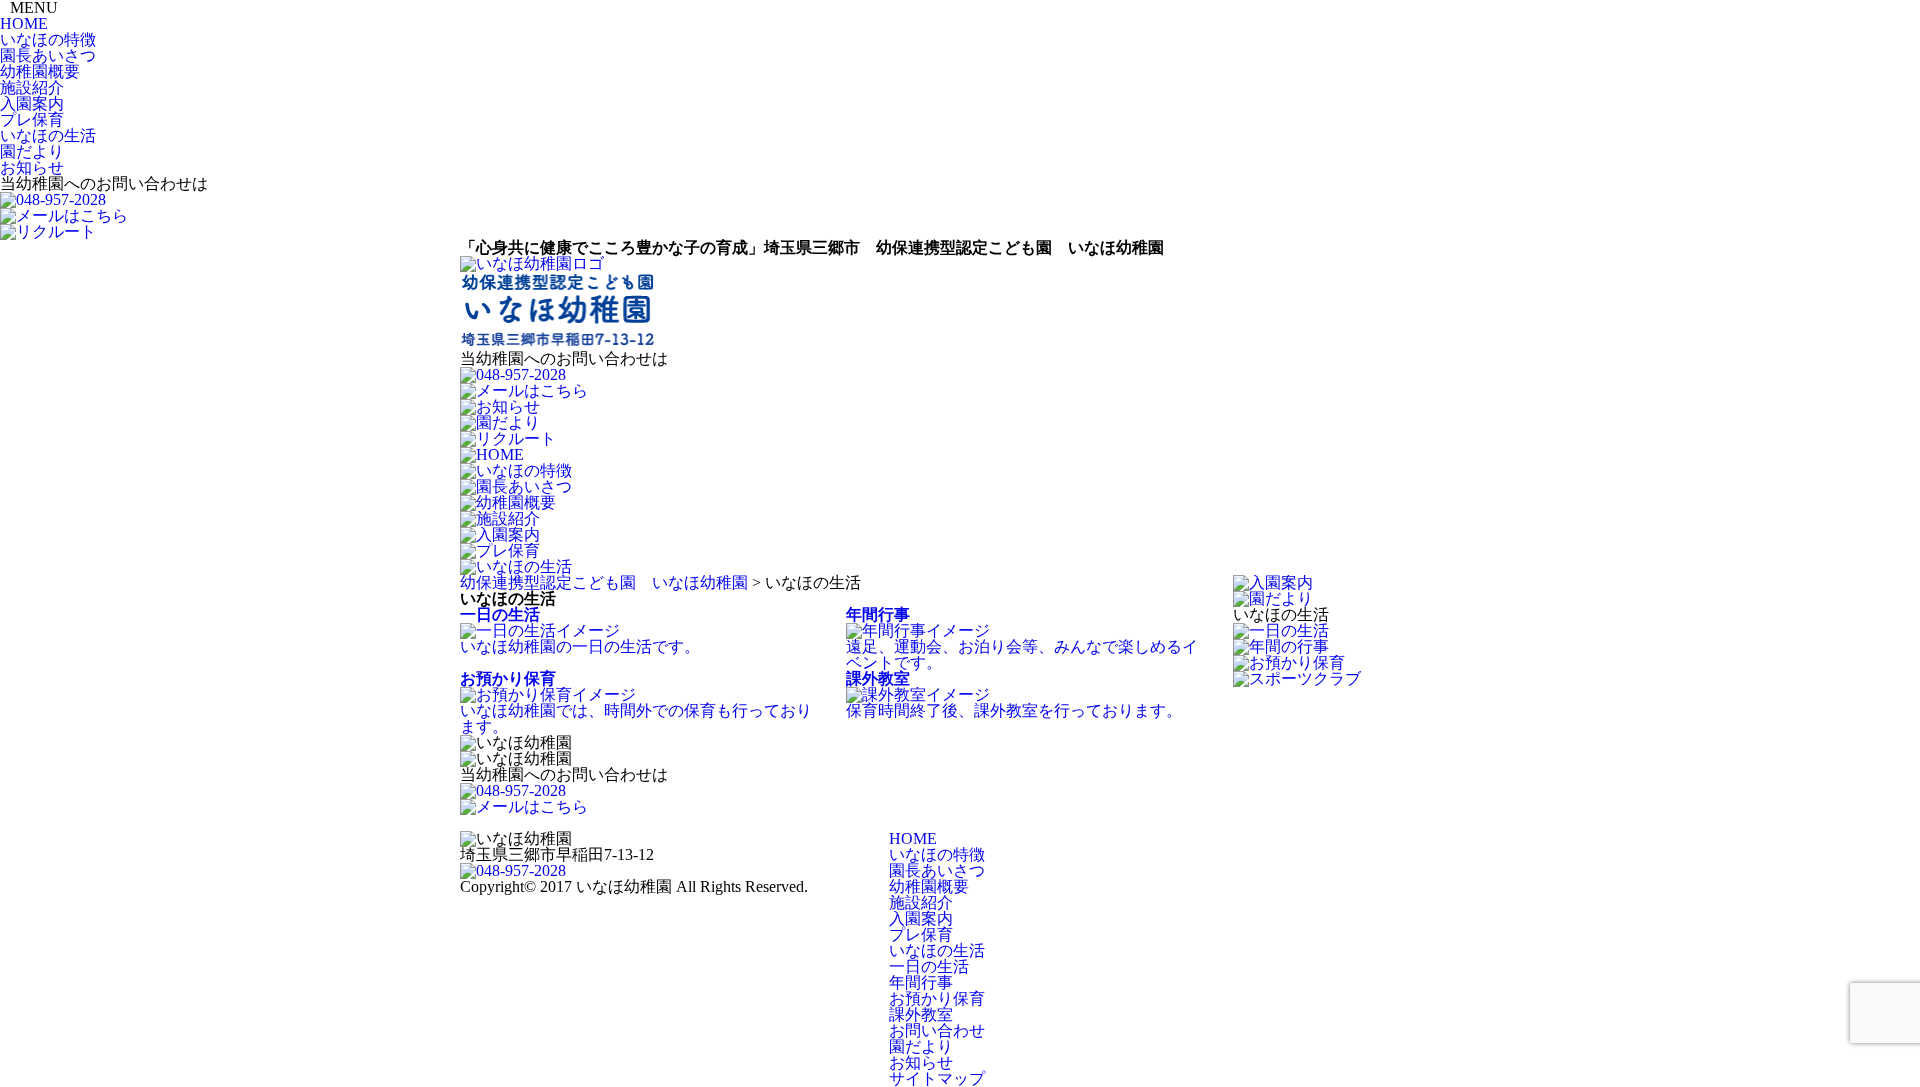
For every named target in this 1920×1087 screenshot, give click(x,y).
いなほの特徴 (48, 39)
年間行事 (921, 982)
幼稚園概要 (40, 71)
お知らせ (32, 167)
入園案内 (32, 103)
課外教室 (921, 1014)
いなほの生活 (48, 135)
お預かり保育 (937, 998)
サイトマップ (937, 1078)
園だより (32, 151)
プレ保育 (32, 119)
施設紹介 (32, 87)
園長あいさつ (48, 55)
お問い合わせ (937, 1030)
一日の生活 (929, 966)
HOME (24, 23)
